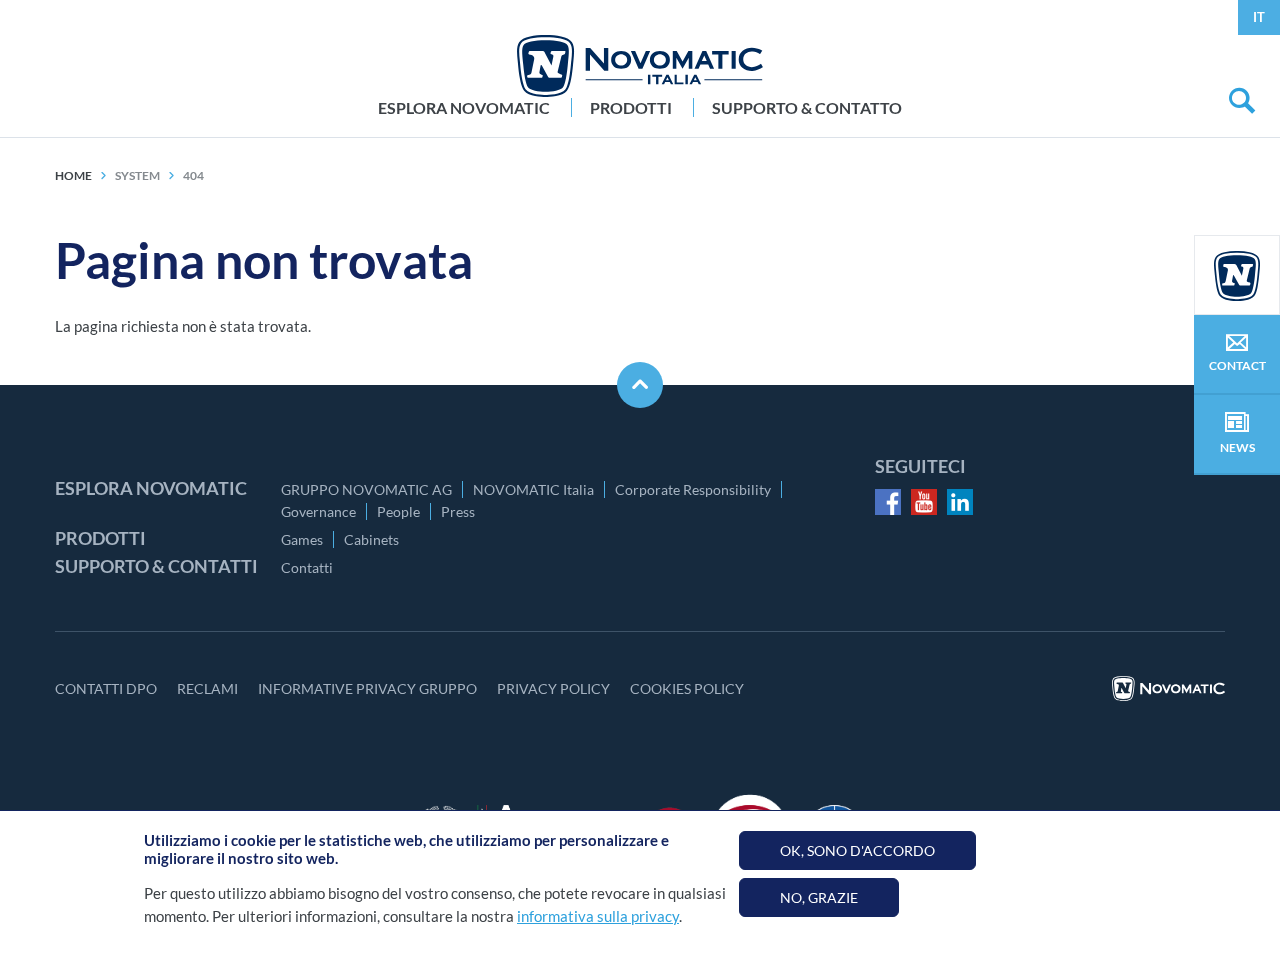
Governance (318, 511)
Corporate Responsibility (693, 489)
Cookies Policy (687, 688)
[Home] (640, 66)
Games (302, 539)
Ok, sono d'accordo (857, 850)
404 (193, 175)
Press (458, 511)
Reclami (207, 688)
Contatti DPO (106, 688)
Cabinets (371, 539)
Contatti (307, 567)
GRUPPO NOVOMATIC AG (366, 489)
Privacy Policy (553, 688)
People (398, 511)
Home (73, 175)
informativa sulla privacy (598, 916)
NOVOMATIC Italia (533, 489)
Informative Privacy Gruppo (367, 688)
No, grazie (819, 897)
